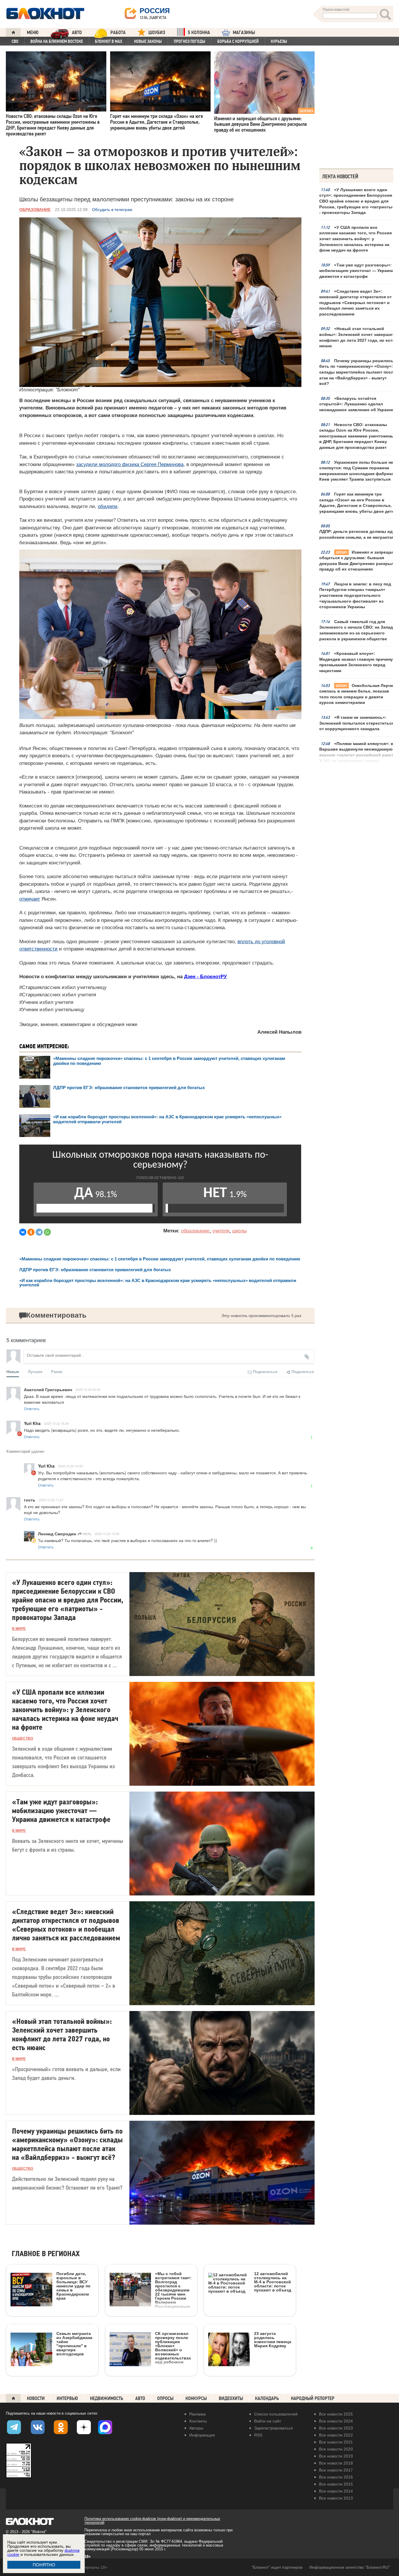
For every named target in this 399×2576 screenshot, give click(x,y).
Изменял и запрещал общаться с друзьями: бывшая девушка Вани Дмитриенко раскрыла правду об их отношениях (358, 561)
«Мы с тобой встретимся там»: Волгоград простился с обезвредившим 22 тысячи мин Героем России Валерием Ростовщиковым (173, 2290)
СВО (15, 41)
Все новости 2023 (336, 2428)
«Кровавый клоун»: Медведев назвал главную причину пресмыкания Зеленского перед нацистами (356, 662)
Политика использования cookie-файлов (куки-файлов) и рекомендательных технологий (152, 2521)
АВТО (77, 33)
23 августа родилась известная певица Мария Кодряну (273, 2339)
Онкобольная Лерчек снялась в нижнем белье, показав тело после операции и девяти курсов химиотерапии (357, 694)
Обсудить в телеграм (112, 210)
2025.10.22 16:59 (70, 1466)
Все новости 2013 (336, 2498)
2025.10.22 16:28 (56, 1423)
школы (240, 1231)
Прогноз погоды (190, 41)
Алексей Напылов (279, 1032)
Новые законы (148, 41)
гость (86, 1533)
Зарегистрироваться (274, 2428)
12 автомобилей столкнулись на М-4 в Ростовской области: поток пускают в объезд (273, 2282)
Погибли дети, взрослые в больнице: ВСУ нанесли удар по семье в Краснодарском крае (73, 2286)
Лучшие (35, 1371)
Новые (13, 1371)
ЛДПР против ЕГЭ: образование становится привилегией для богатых (129, 1088)
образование (195, 1231)
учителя (221, 1231)
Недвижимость (107, 2398)
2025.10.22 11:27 (51, 1500)
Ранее (57, 1371)
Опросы (165, 2398)
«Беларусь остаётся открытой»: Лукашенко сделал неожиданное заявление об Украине (357, 404)
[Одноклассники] (31, 1232)
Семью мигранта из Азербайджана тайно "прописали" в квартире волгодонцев (74, 2344)
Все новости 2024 (336, 2421)
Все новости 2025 (336, 2414)
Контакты (198, 2421)
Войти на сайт (268, 2421)
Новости (36, 2398)
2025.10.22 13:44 (107, 1534)
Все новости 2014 (336, 2491)
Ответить (32, 1409)
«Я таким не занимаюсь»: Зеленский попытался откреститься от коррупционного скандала (357, 723)
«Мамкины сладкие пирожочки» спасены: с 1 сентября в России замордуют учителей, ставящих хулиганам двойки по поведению (160, 1259)
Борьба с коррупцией (238, 41)
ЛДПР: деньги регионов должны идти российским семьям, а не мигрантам (358, 534)
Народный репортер (313, 2398)
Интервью (67, 2398)
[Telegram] (39, 1232)
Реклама (197, 2414)
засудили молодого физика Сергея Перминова (130, 464)
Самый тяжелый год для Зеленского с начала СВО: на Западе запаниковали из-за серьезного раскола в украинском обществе (357, 630)
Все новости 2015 (336, 2484)
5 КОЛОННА (199, 33)
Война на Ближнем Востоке (57, 41)
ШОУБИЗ (157, 33)
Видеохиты (231, 2398)
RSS (258, 2435)
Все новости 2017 (336, 2470)
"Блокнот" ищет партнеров (277, 2567)
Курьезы (279, 41)
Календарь (267, 2398)
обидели (108, 506)
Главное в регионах (46, 2254)
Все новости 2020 (336, 2449)
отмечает (30, 899)
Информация (202, 2435)
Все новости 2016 (336, 2477)
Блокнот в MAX (109, 41)
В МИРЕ (19, 1629)
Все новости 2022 (336, 2435)
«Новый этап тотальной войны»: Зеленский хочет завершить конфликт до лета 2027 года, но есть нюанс (358, 337)
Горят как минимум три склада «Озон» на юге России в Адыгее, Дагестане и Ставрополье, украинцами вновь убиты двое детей (358, 503)
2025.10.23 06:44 (88, 1389)
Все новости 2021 (336, 2442)
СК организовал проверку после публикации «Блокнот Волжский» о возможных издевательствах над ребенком (173, 2348)
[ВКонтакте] (23, 1232)
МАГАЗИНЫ (244, 33)
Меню (33, 33)
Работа (118, 33)
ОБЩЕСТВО (22, 1738)
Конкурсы (196, 2398)
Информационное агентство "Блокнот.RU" (350, 2567)
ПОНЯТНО (44, 2565)
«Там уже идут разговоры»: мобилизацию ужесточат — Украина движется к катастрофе (357, 271)
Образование (35, 210)
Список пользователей (276, 2414)
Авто (140, 2398)
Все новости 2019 (336, 2456)
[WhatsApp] (47, 1232)
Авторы (196, 2428)
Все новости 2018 (336, 2463)
